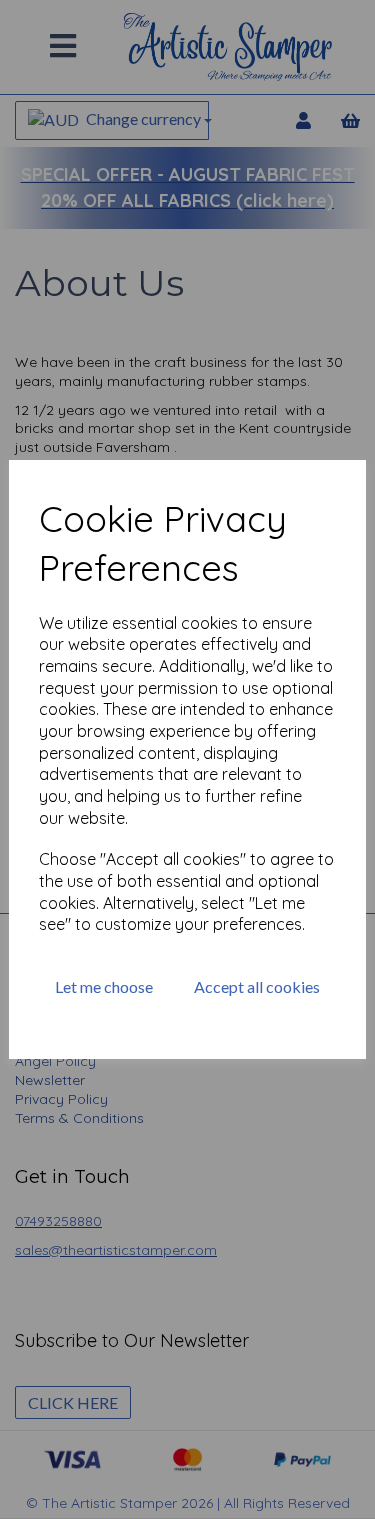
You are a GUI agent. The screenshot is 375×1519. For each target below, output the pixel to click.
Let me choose (104, 986)
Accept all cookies (257, 986)
